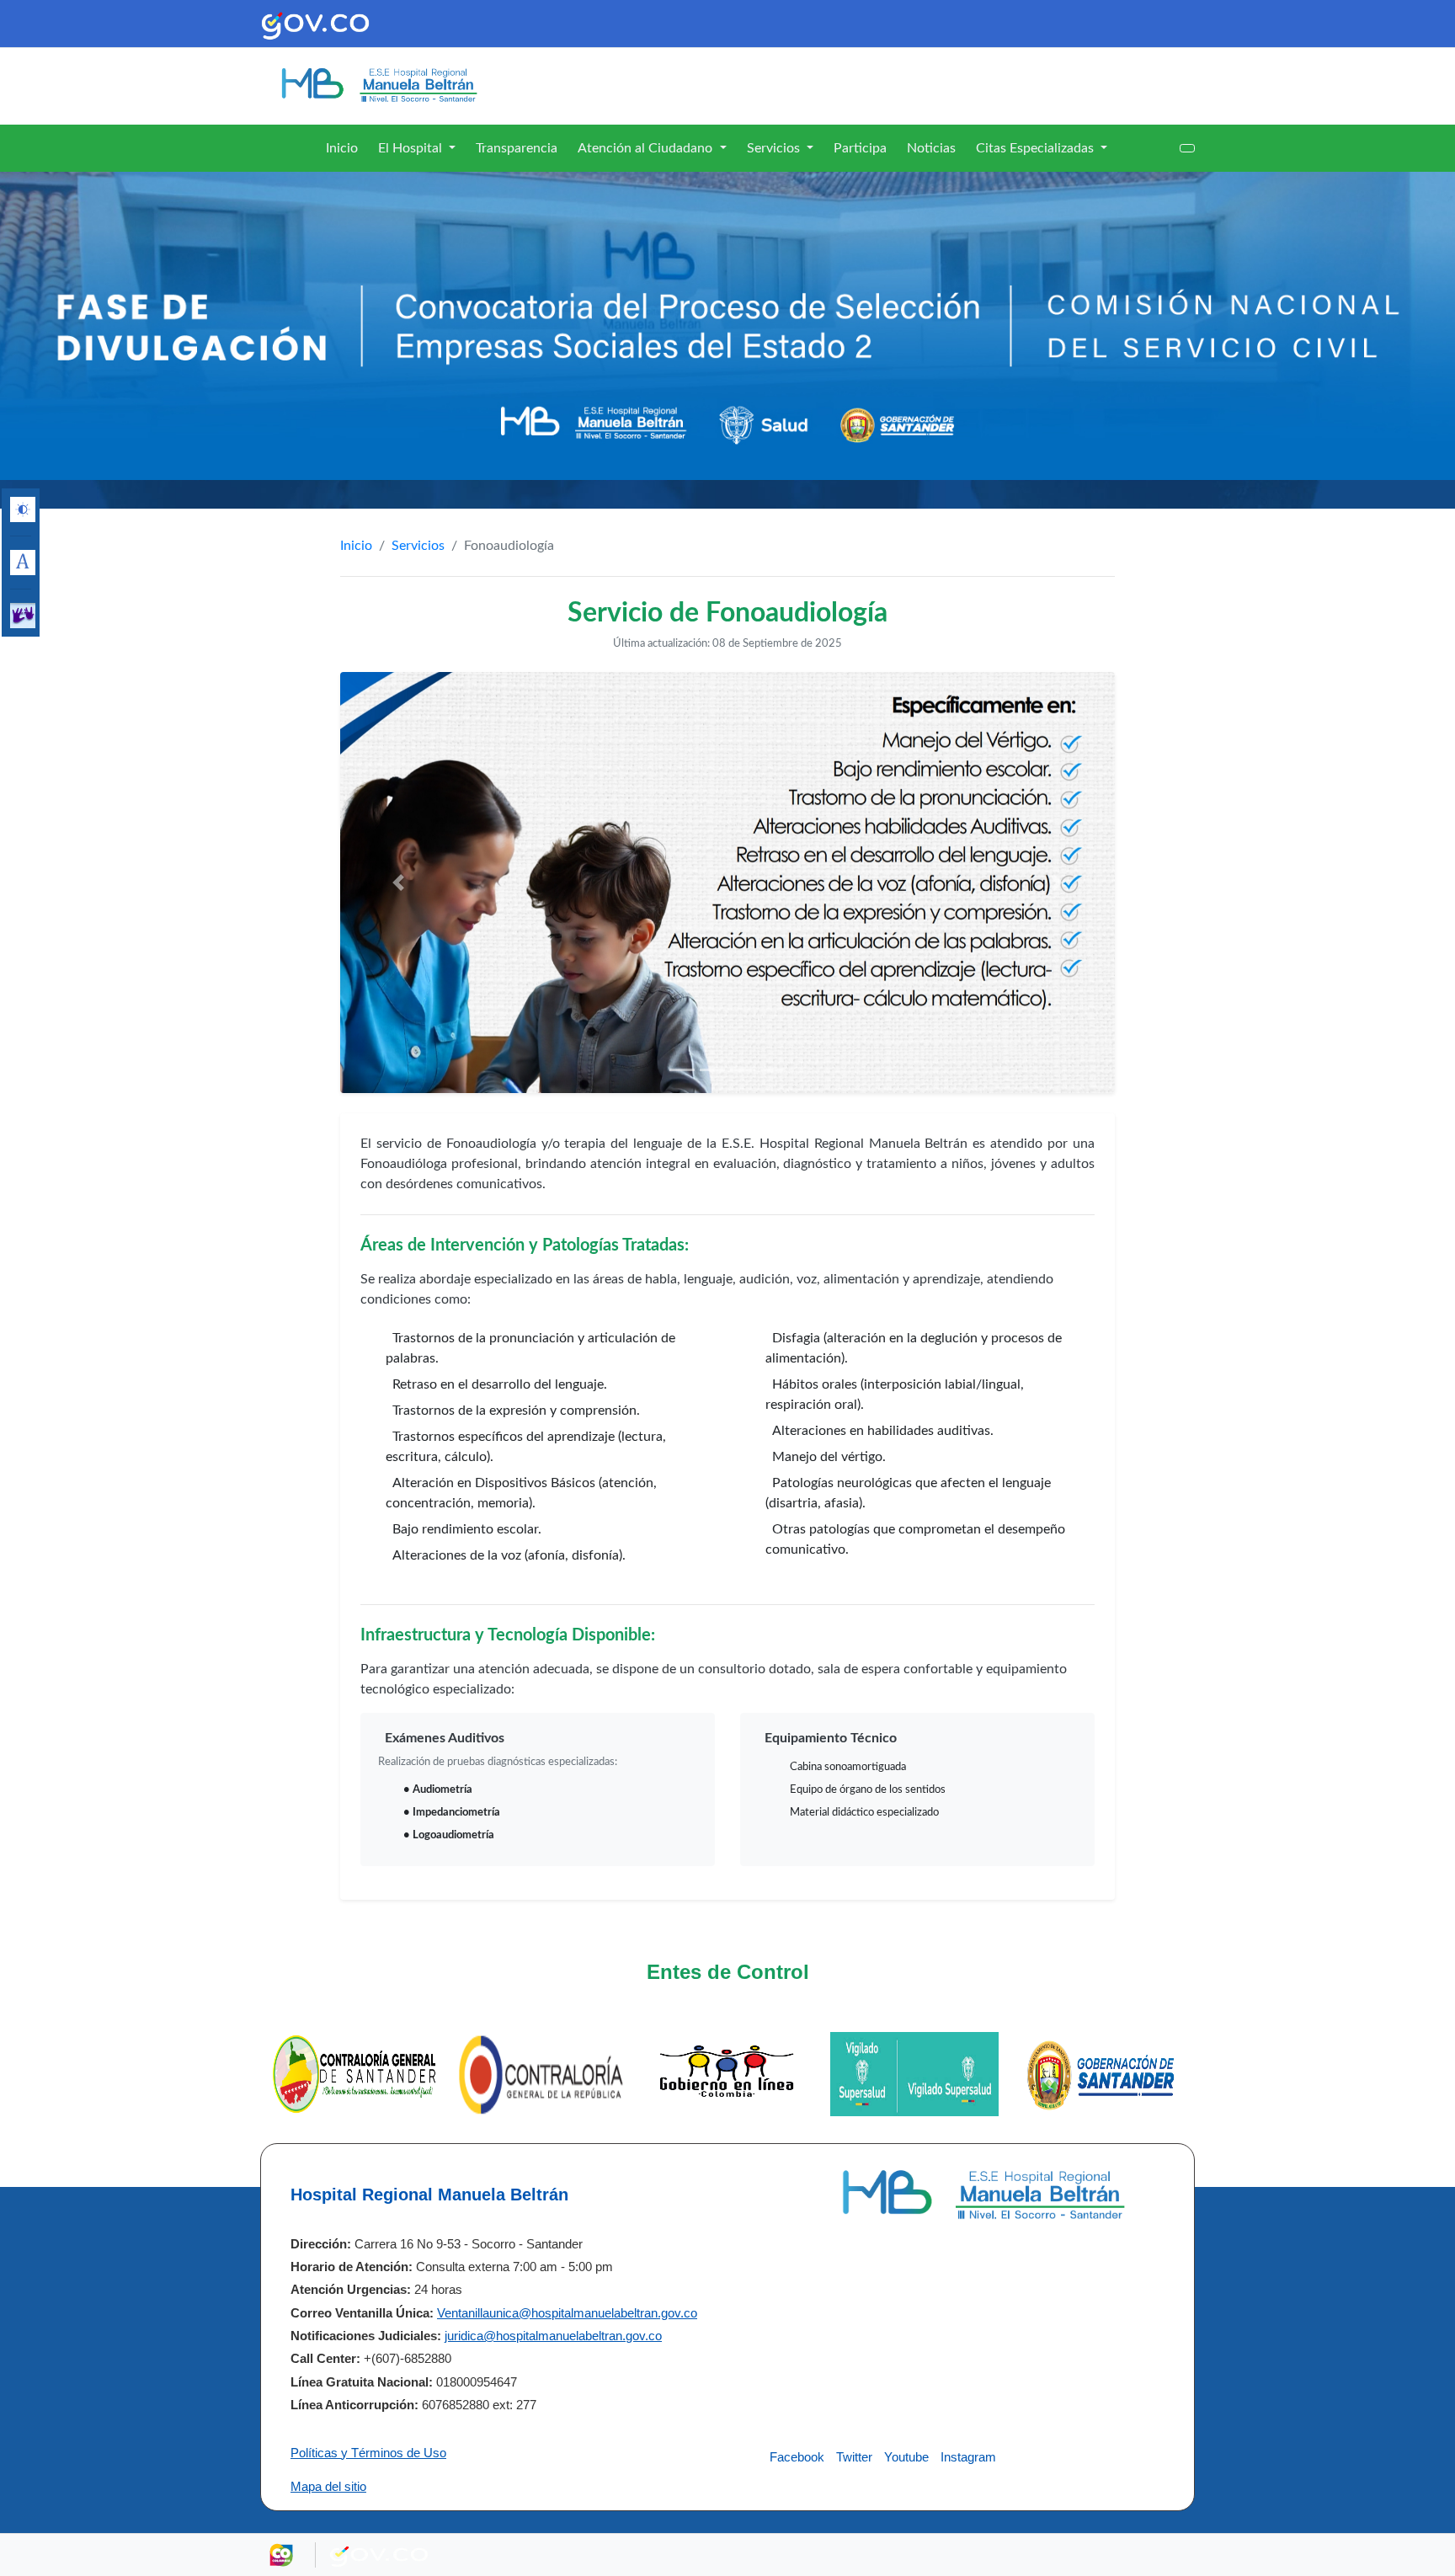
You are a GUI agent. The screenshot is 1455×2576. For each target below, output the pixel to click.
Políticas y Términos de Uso (368, 2453)
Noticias (931, 148)
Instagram (968, 2457)
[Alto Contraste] (23, 509)
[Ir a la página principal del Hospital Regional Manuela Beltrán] (378, 85)
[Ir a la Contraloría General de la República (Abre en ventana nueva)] (354, 2073)
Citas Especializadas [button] (1037, 148)
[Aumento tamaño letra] (23, 563)
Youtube (906, 2457)
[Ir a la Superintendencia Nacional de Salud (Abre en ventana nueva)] (727, 2073)
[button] (398, 883)
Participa (860, 148)
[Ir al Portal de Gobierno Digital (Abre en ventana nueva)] (541, 2073)
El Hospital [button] (412, 148)
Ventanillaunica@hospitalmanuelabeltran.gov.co (567, 2313)
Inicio (342, 148)
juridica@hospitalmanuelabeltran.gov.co (553, 2336)
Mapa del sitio (328, 2486)
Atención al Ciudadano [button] (647, 148)
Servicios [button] (775, 148)
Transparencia (517, 148)
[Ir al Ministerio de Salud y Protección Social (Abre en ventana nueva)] (1101, 2073)
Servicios (418, 546)
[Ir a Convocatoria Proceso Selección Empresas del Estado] (727, 326)
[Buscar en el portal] (1187, 148)
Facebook (797, 2457)
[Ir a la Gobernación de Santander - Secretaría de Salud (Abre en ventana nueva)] (914, 2073)
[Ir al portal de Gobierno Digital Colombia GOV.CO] (315, 24)
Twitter (854, 2457)
